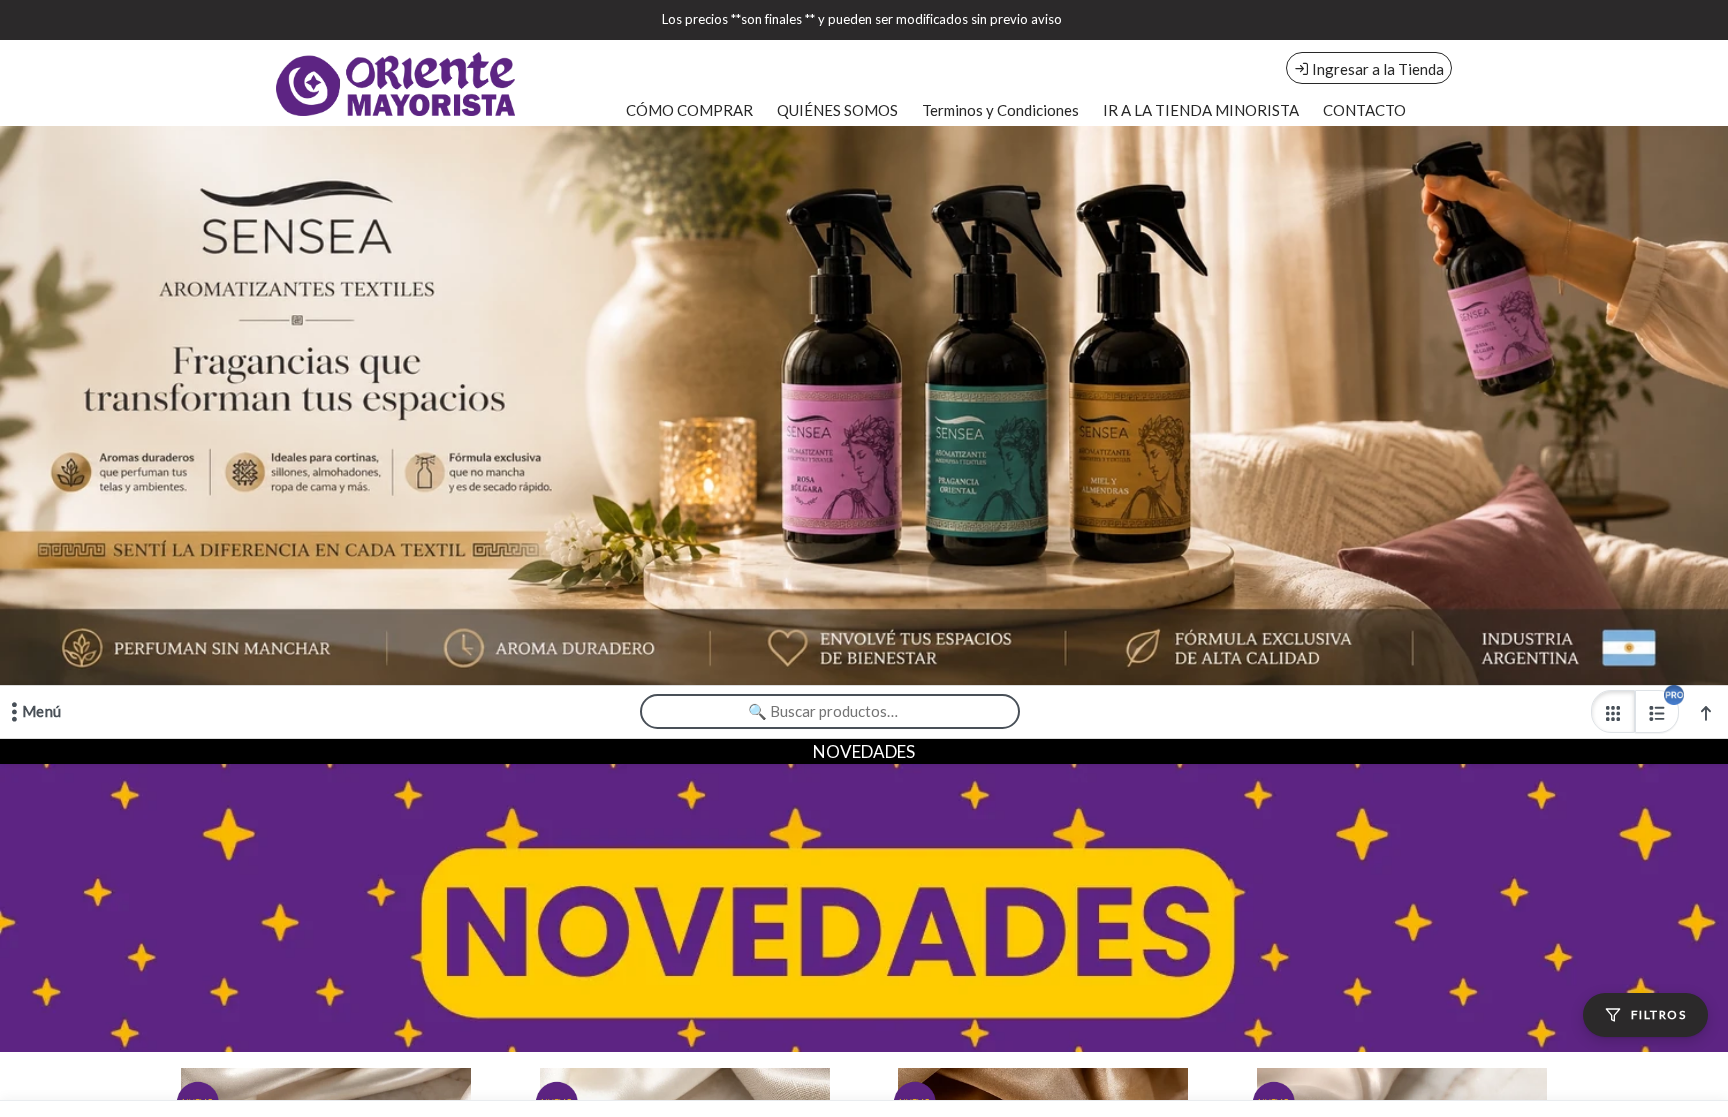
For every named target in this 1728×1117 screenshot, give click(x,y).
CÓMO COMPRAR (689, 110)
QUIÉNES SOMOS (837, 110)
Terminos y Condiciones (1000, 110)
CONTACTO (1364, 110)
